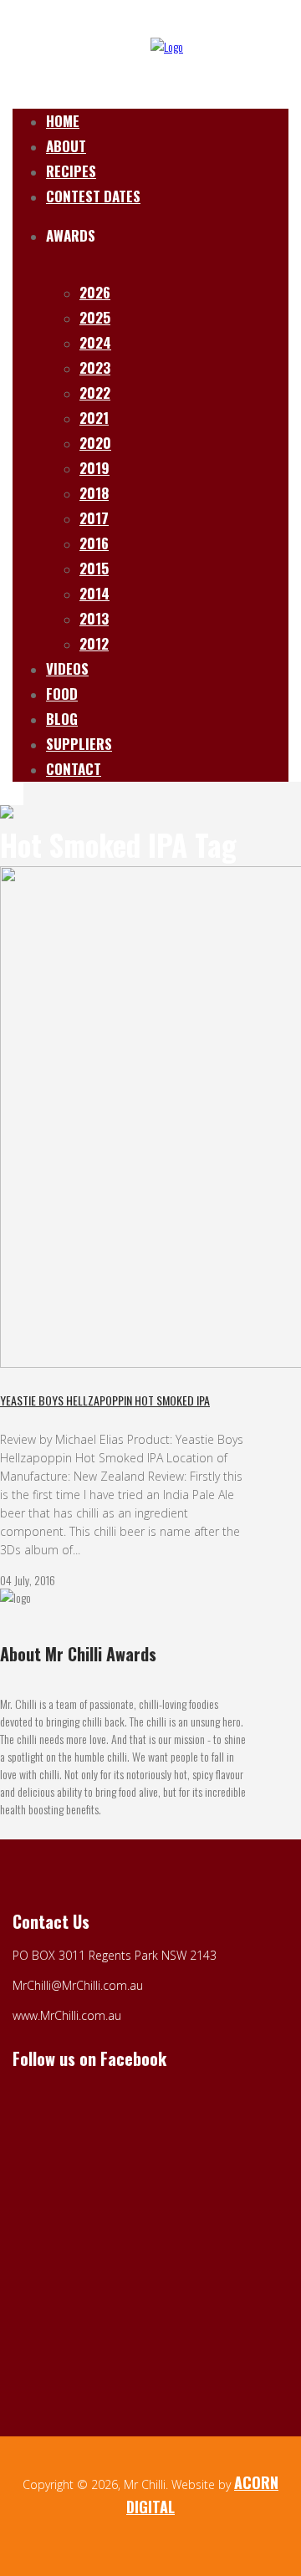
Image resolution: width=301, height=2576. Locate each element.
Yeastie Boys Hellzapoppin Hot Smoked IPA (105, 1400)
